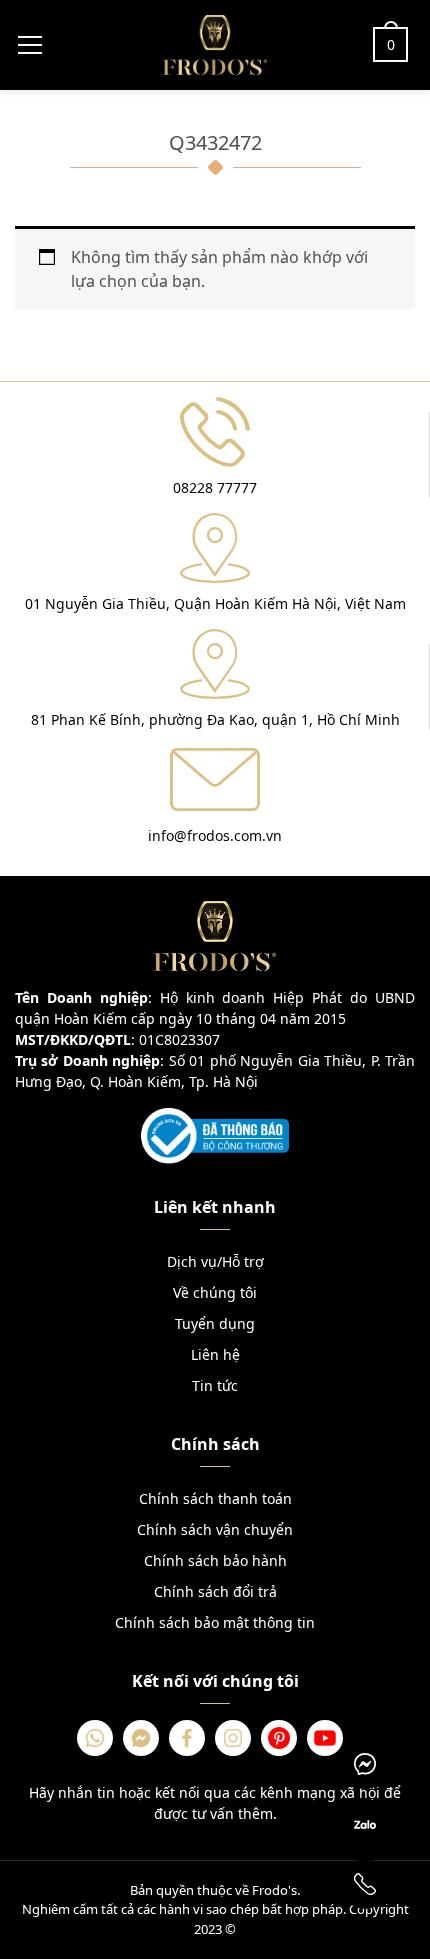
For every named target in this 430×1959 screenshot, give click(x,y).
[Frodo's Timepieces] (215, 43)
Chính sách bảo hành (215, 1560)
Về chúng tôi (215, 1292)
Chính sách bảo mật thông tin (215, 1622)
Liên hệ (215, 1354)
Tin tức (215, 1385)
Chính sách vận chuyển (215, 1529)
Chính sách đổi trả (215, 1591)
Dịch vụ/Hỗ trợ (215, 1261)
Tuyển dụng (215, 1323)
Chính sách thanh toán (215, 1498)
